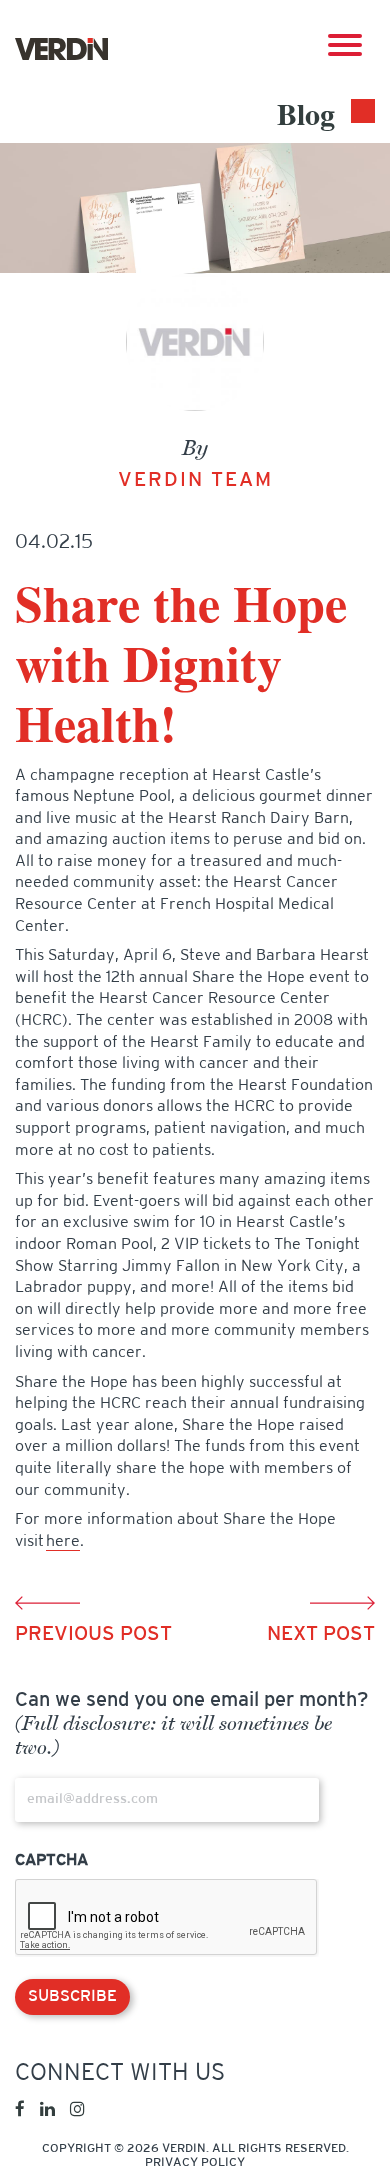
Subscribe (72, 1997)
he (63, 1542)
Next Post (321, 1635)
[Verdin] (61, 49)
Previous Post (93, 1635)
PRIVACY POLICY (195, 2163)
